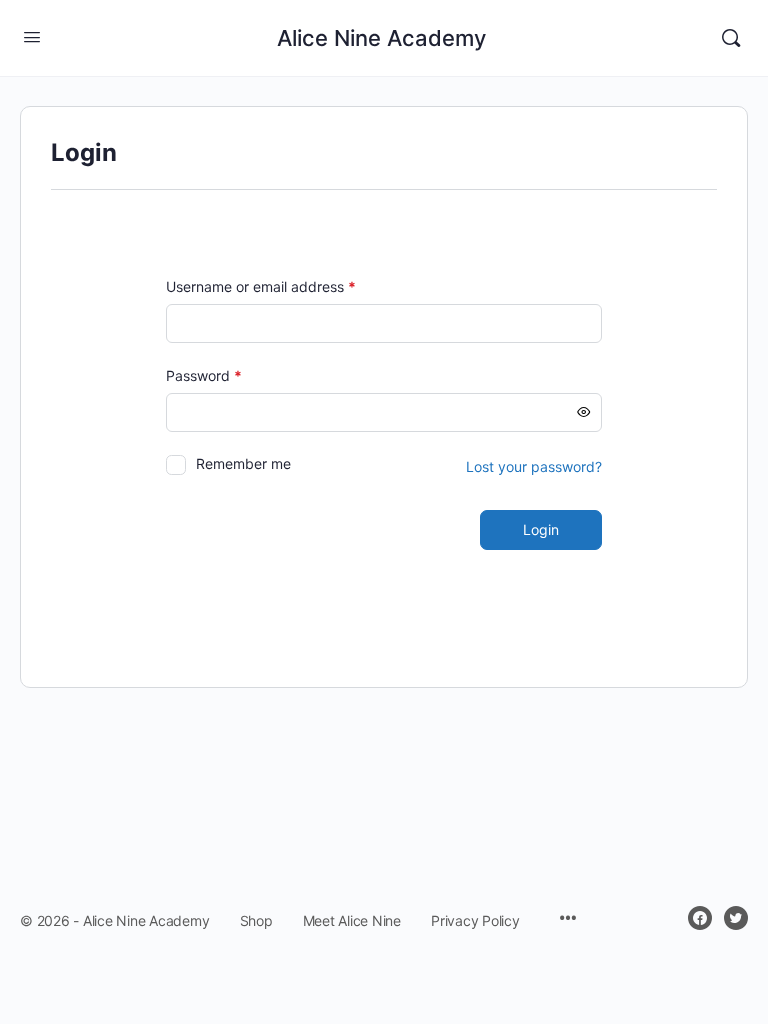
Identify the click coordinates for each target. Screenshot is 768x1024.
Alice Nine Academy (381, 38)
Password (233, 375)
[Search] (731, 38)
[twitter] (736, 918)
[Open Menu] (32, 36)
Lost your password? (534, 466)
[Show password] (584, 412)
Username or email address (290, 286)
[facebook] (700, 918)
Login (541, 529)
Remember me (243, 463)
